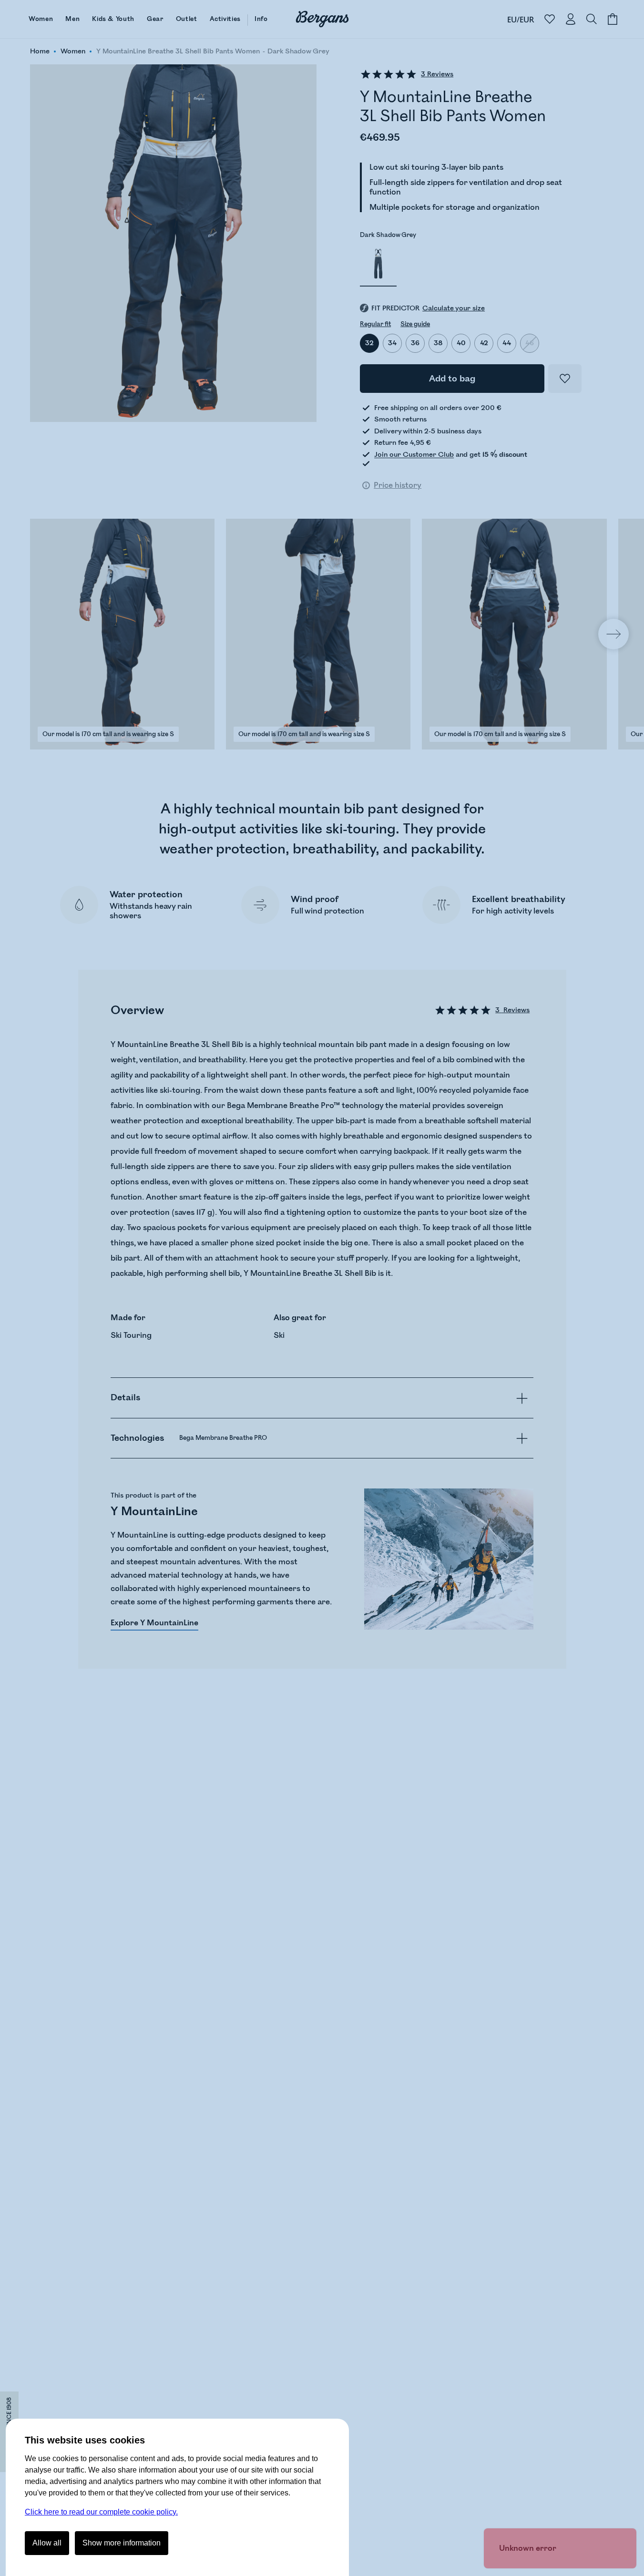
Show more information (122, 2543)
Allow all (47, 2543)
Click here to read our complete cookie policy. (101, 2512)
